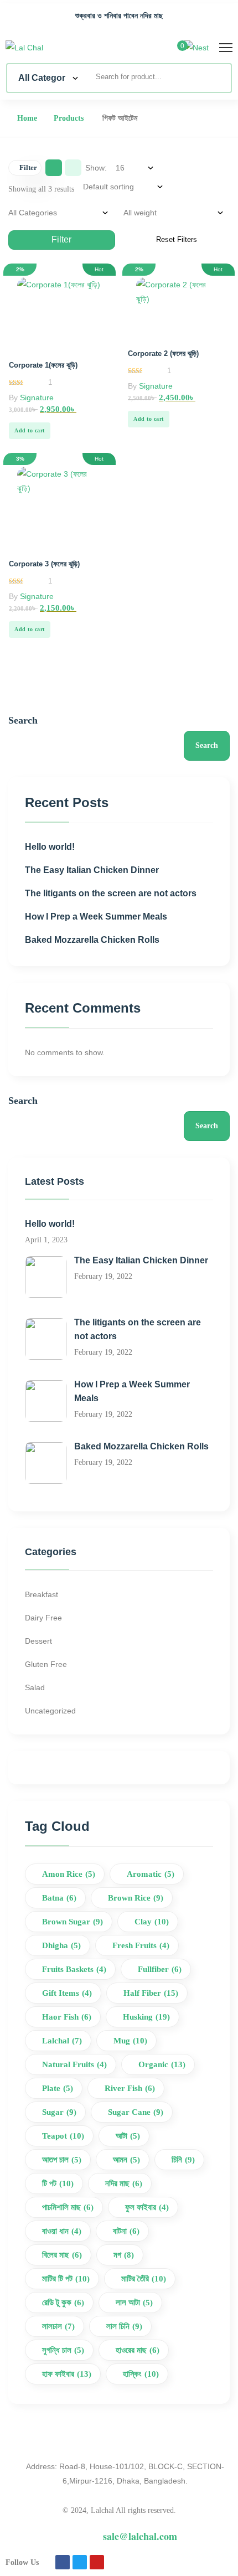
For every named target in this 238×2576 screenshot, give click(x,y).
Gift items (67, 1993)
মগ (124, 2255)
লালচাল (58, 2326)
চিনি (183, 2160)
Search (23, 720)
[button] (30, 431)
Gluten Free (46, 1664)
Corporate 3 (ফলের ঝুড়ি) (44, 564)
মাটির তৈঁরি (144, 2279)
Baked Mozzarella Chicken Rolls (92, 940)
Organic (162, 2064)
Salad (35, 1687)
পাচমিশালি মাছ (68, 2207)
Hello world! (50, 847)
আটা (128, 2136)
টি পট (58, 2183)
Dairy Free (43, 1618)
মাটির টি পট (66, 2279)
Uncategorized (50, 1711)
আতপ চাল (62, 2160)
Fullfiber (160, 1969)
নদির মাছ (124, 2183)
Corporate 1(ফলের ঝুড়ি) (43, 365)
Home (27, 118)
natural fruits (74, 2064)
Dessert (38, 1641)
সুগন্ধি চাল (63, 2350)
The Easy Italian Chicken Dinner (92, 870)
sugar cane (136, 2112)
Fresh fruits (141, 1945)
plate (58, 2088)
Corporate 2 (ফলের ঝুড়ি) (163, 353)
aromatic (151, 1874)
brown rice (136, 1898)
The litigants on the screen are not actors (111, 893)
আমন (126, 2160)
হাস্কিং (141, 2374)
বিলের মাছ (62, 2255)
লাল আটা (134, 2303)
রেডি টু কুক (63, 2303)
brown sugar (73, 1922)
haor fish (67, 2017)
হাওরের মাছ (138, 2350)
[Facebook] (63, 2562)
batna (59, 1898)
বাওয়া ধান (62, 2231)
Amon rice (69, 1874)
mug (130, 2041)
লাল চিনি (124, 2326)
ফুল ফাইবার (147, 2207)
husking (146, 2017)
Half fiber (151, 1993)
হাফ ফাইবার (67, 2374)
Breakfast (42, 1594)
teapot (63, 2136)
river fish (130, 2088)
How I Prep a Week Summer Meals (96, 917)
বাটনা (126, 2231)
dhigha (61, 1945)
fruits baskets (74, 1969)
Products (69, 118)
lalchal (62, 2041)
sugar (59, 2112)
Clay (152, 1922)
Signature (37, 398)
